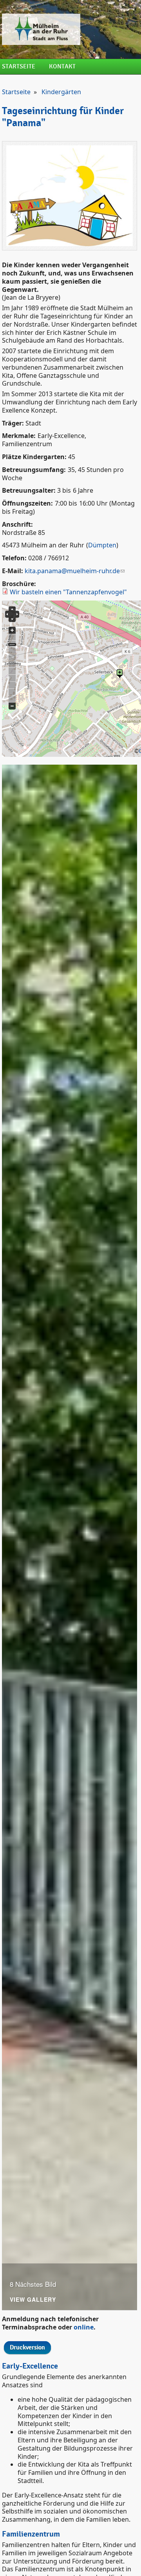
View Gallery (33, 2300)
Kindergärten (61, 92)
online (84, 2327)
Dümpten (102, 545)
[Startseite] (70, 29)
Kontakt (62, 67)
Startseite (19, 67)
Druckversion (27, 2348)
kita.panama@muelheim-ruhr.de (72, 571)
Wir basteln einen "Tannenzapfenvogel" (68, 592)
